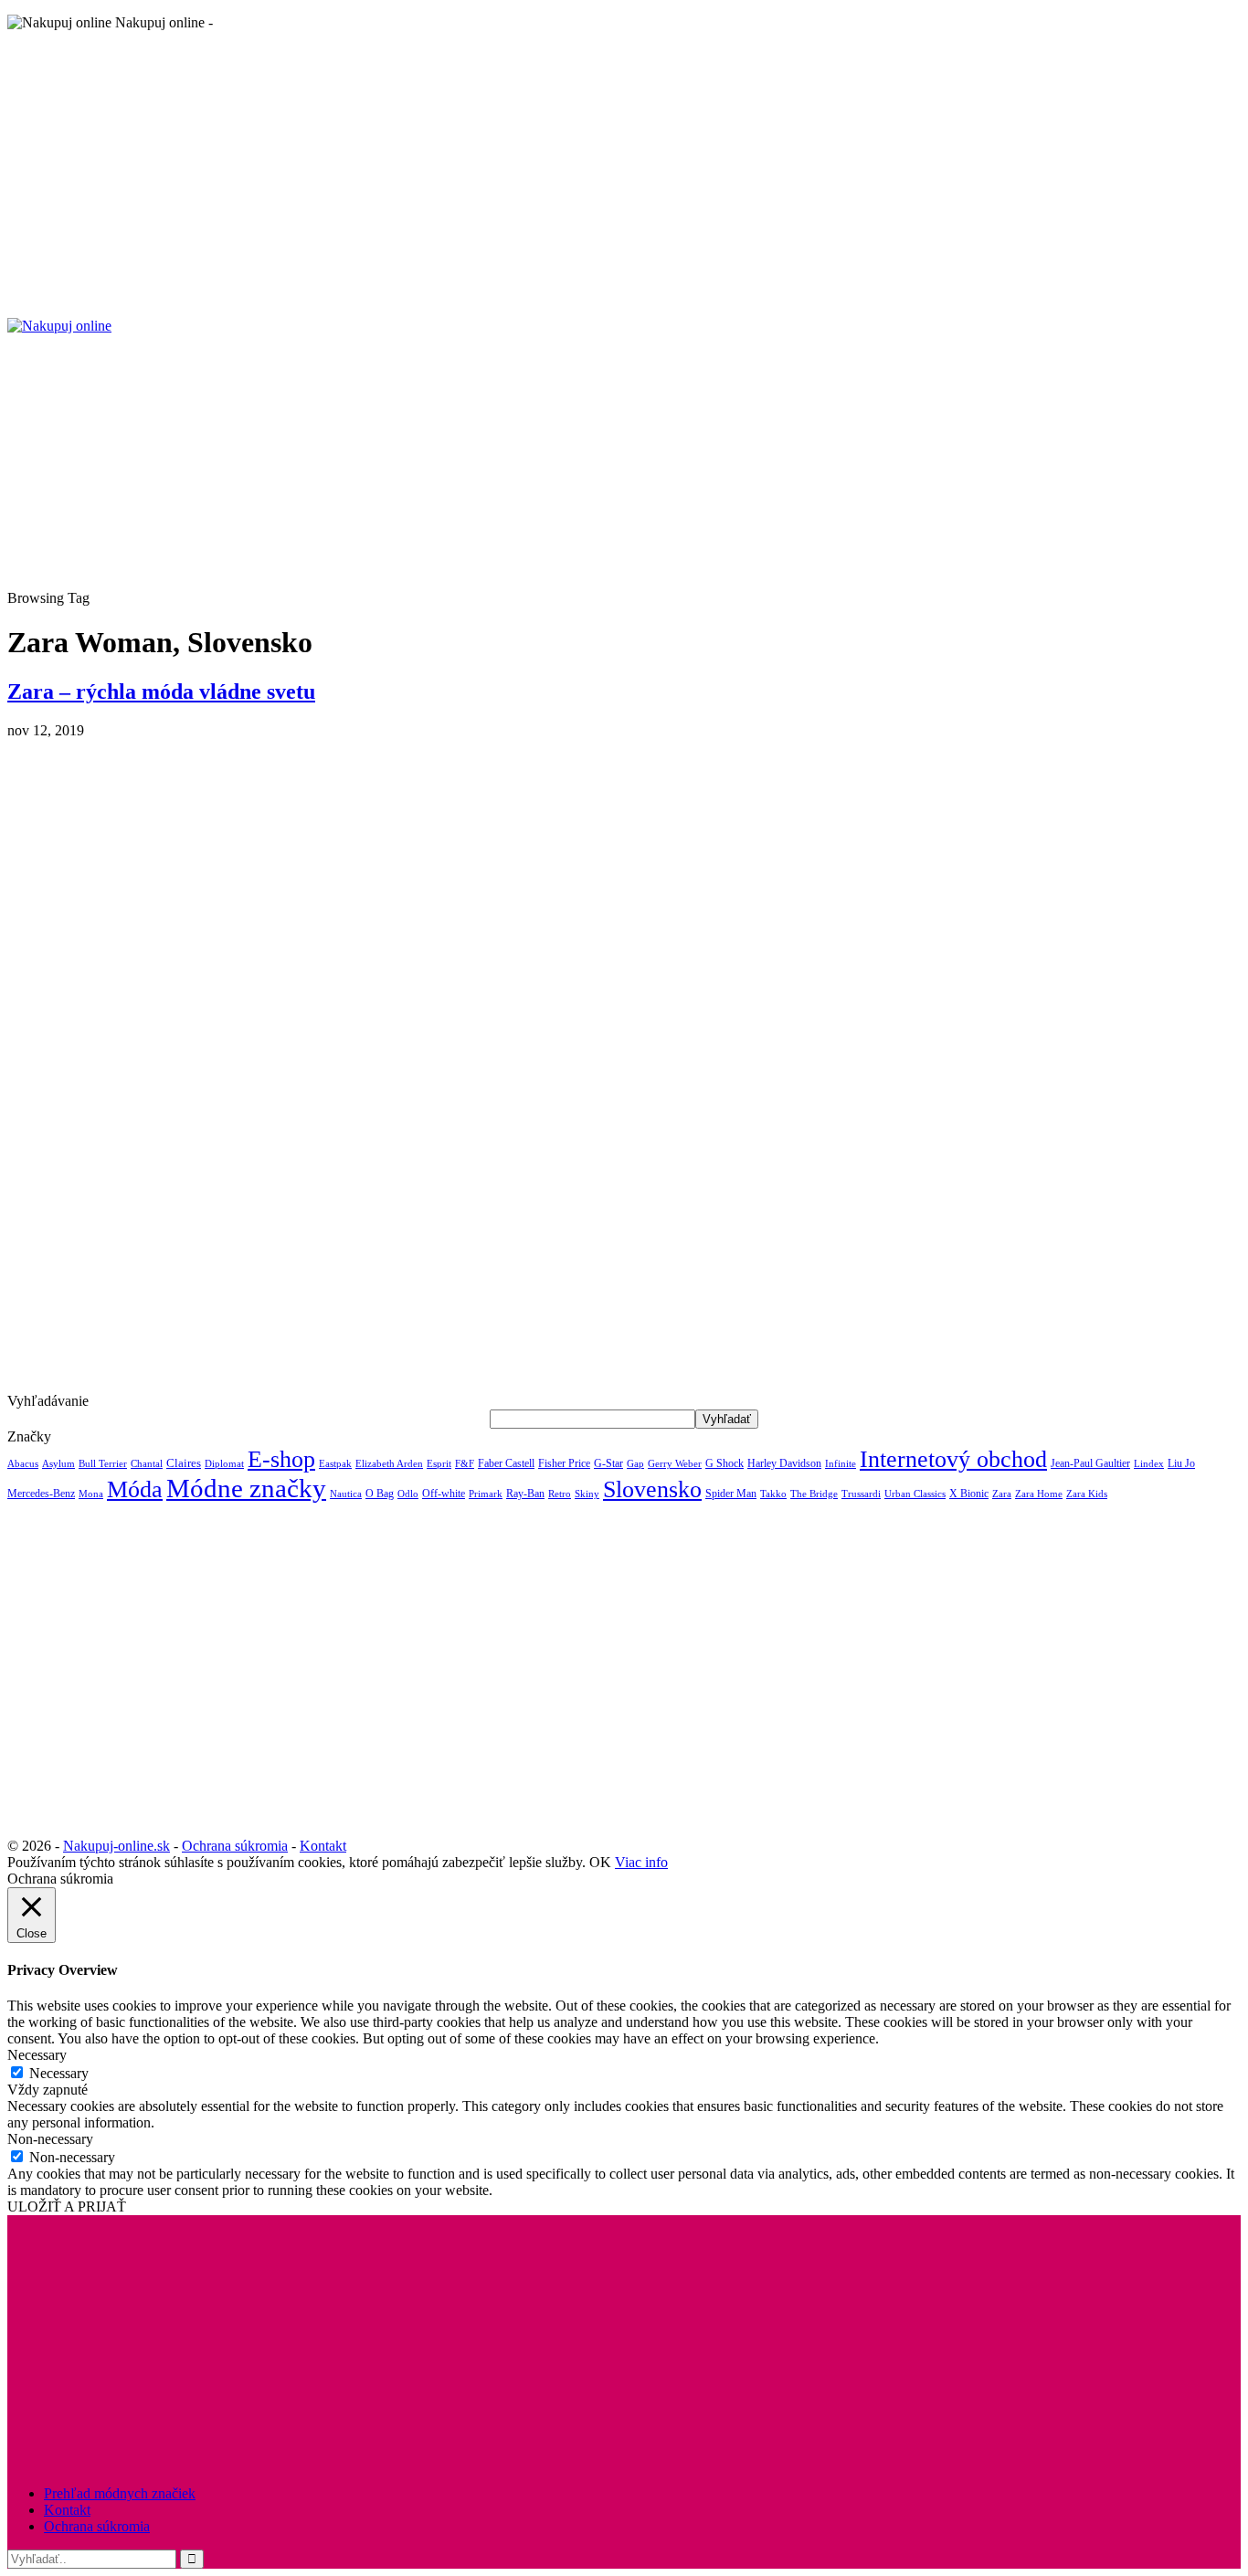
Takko (773, 1494)
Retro (560, 1494)
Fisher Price (564, 1463)
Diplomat (224, 1463)
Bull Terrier (103, 1464)
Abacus (23, 1463)
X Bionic (969, 1494)
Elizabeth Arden (389, 1463)
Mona (91, 1494)
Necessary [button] (37, 2055)
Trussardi (861, 1494)
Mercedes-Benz (41, 1494)
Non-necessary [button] (50, 2139)
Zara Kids (1087, 1494)
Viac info (641, 1862)
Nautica (346, 1494)
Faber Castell (506, 1463)
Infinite (841, 1463)
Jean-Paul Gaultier (1090, 1463)
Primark (486, 1494)
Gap (635, 1464)
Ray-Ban (525, 1494)
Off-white (444, 1494)
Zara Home (1039, 1494)
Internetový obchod (953, 1459)
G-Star (608, 1463)
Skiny (587, 1494)
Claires (184, 1463)
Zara (1002, 1494)
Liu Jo (1181, 1463)
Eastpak (335, 1464)
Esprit (439, 1464)
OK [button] (600, 1862)
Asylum (58, 1463)
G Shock (724, 1463)
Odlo (408, 1494)
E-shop (281, 1459)
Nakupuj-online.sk (116, 1846)
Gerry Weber (675, 1464)
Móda (135, 1489)
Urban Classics (915, 1494)
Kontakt (323, 1846)
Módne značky (246, 1488)
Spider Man (731, 1494)
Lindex (1149, 1464)
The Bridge (814, 1494)
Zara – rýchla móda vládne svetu (161, 692)
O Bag (380, 1494)
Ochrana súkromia (235, 1846)
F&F (465, 1464)
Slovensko (652, 1489)
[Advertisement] (555, 174)
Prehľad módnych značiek (120, 2493)
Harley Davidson (784, 1463)
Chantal (147, 1464)
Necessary (59, 2073)
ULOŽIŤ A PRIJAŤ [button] (67, 2206)
